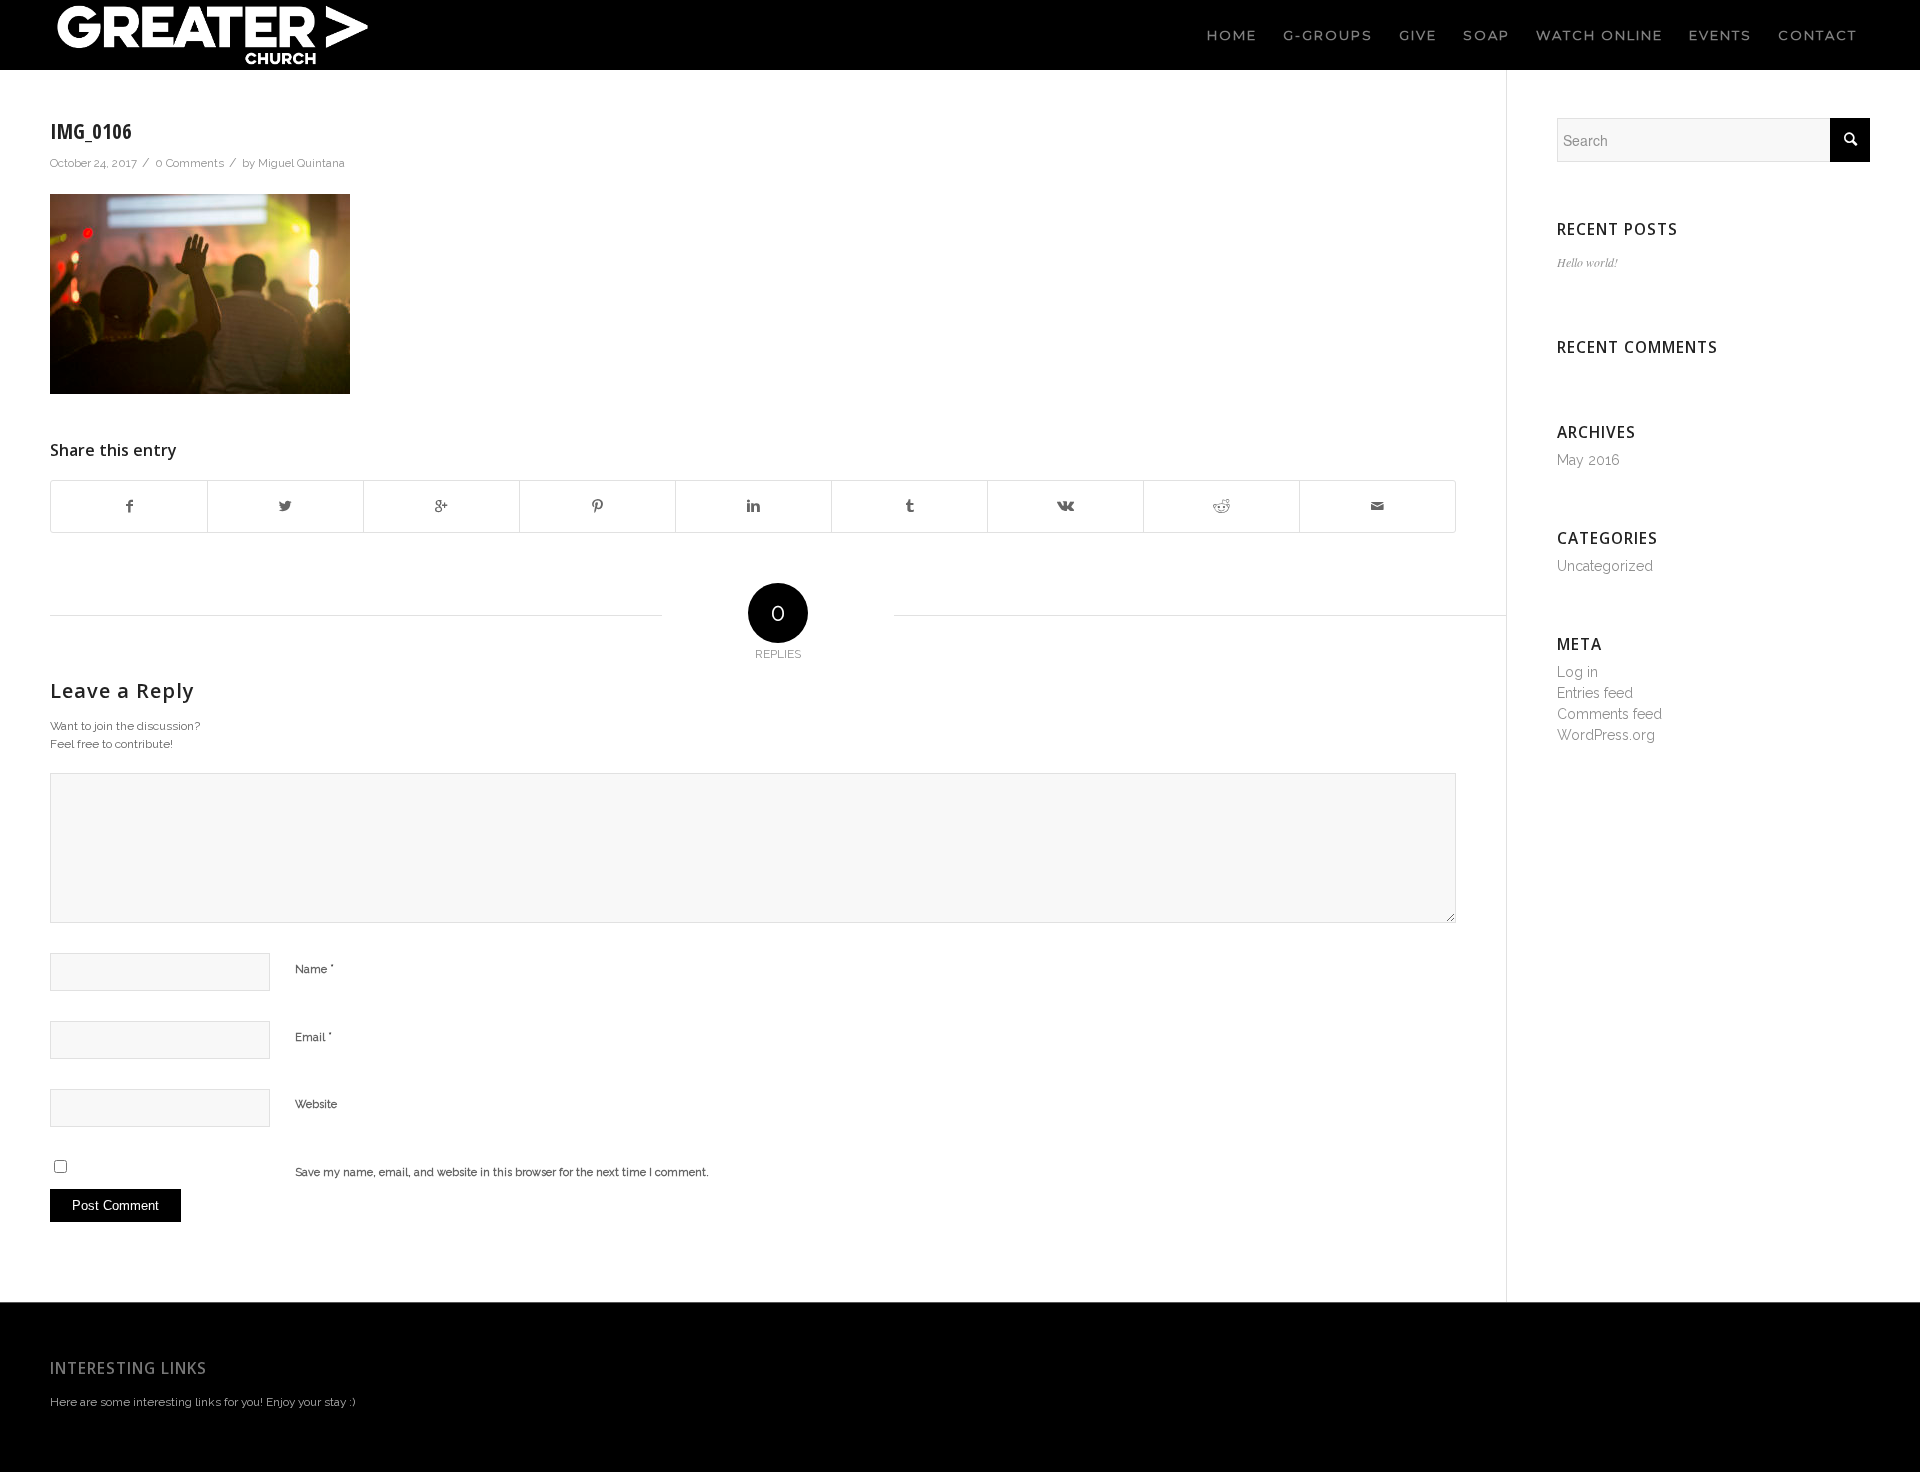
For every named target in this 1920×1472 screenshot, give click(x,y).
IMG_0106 (91, 131)
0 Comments (189, 163)
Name (314, 968)
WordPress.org (1606, 735)
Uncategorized (1605, 566)
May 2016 (1588, 460)
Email (313, 1036)
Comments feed (1609, 714)
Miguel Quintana (301, 163)
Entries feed (1595, 693)
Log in (1577, 672)
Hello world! (1587, 262)
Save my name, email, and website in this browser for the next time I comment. (502, 1172)
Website (316, 1104)
